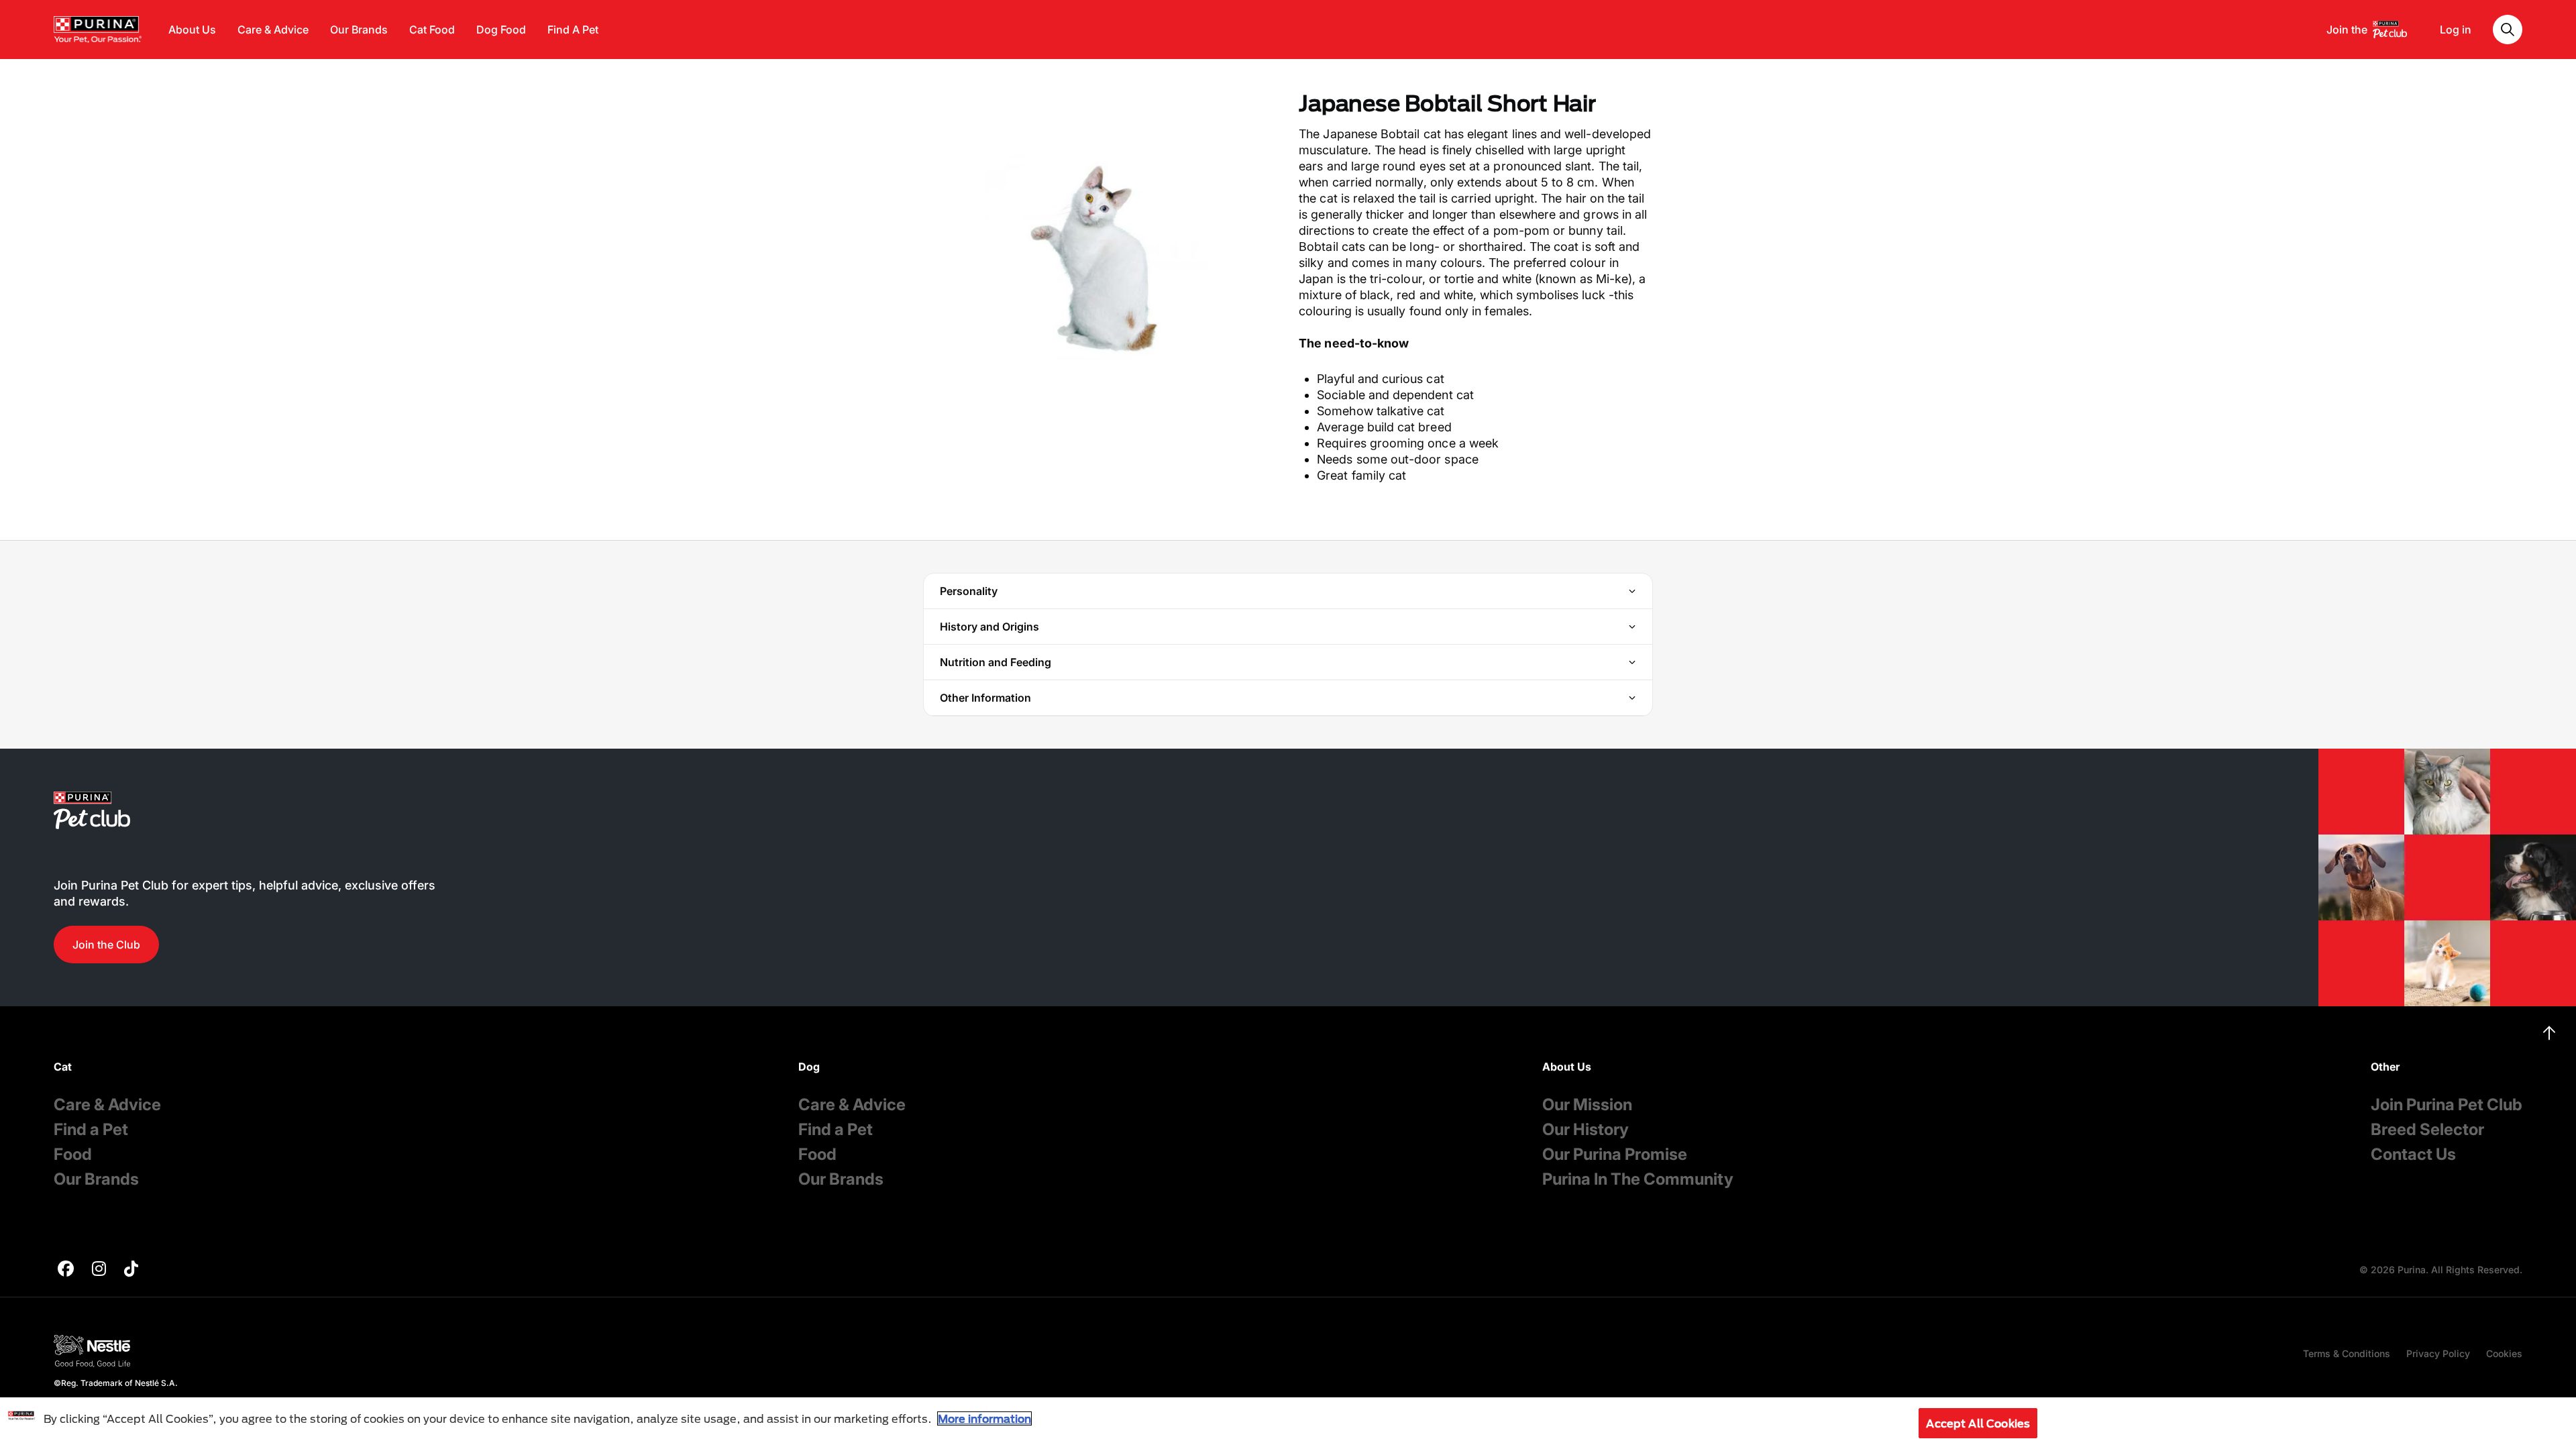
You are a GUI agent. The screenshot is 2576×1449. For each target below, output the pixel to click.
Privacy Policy (2438, 1353)
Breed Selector (2427, 1129)
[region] (1288, 1423)
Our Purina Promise (1615, 1154)
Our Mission (1587, 1105)
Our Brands (359, 30)
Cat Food (432, 30)
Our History (1586, 1129)
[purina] (66, 1270)
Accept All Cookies (1978, 1423)
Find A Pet (573, 30)
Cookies (2504, 1353)
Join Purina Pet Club (2447, 1105)
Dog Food (501, 30)
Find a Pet (91, 1129)
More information (984, 1418)
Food (73, 1154)
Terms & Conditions (2347, 1353)
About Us (192, 30)
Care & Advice (273, 30)
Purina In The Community (1638, 1179)
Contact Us (2413, 1154)
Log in (2456, 30)
